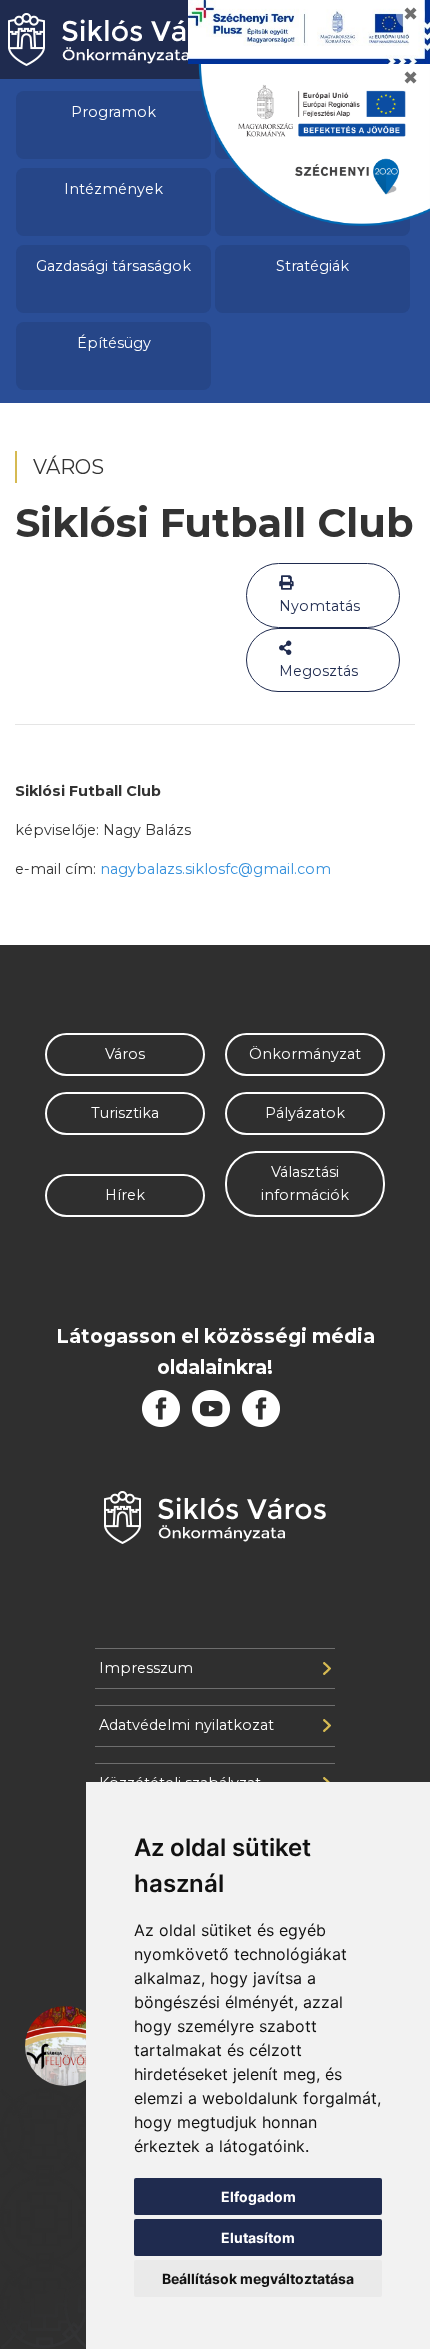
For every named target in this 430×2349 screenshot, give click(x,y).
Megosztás (318, 671)
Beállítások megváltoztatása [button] (258, 2278)
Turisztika (125, 1113)
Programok (113, 112)
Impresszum (146, 1668)
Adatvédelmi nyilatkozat (186, 1725)
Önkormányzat (305, 1054)
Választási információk (305, 1183)
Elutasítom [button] (258, 2237)
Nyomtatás (319, 606)
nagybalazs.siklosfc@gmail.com (215, 869)
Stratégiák (312, 266)
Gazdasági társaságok (113, 266)
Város (125, 1054)
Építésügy (114, 343)
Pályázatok (305, 1113)
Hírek (125, 1195)
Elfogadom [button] (258, 2196)
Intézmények (113, 189)
